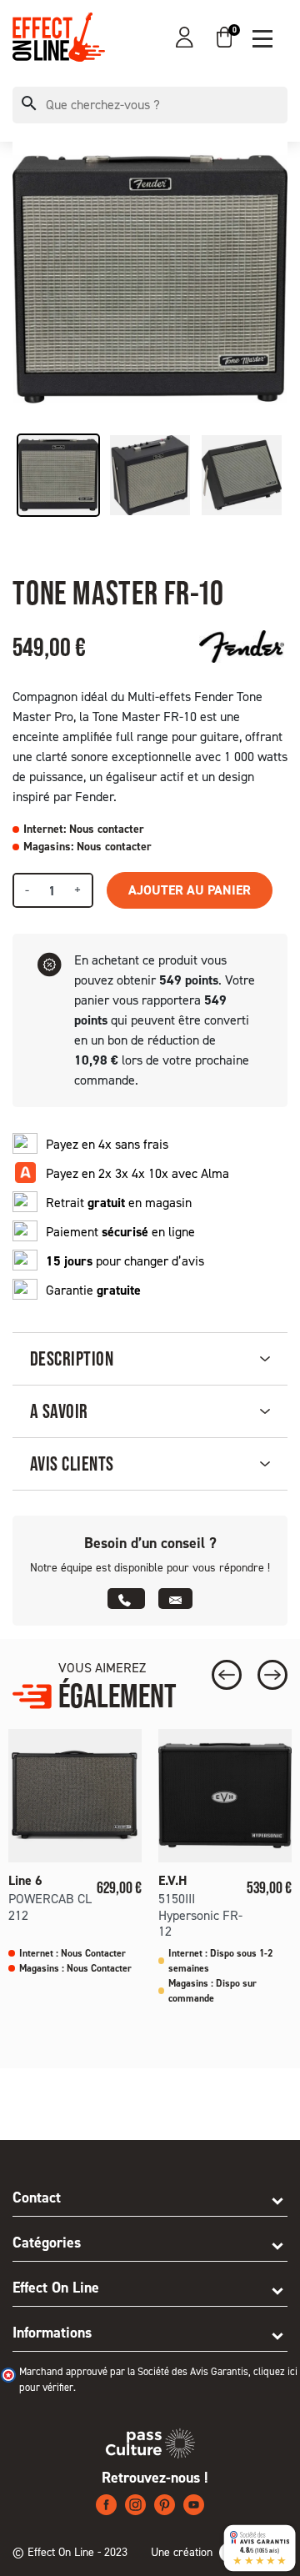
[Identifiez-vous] (185, 37)
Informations (52, 2333)
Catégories (47, 2243)
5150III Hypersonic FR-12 (200, 1914)
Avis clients (72, 1463)
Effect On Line (56, 2288)
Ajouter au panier (190, 890)
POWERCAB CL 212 (50, 1907)
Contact (37, 2198)
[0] (224, 37)
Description (72, 1358)
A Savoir (59, 1411)
